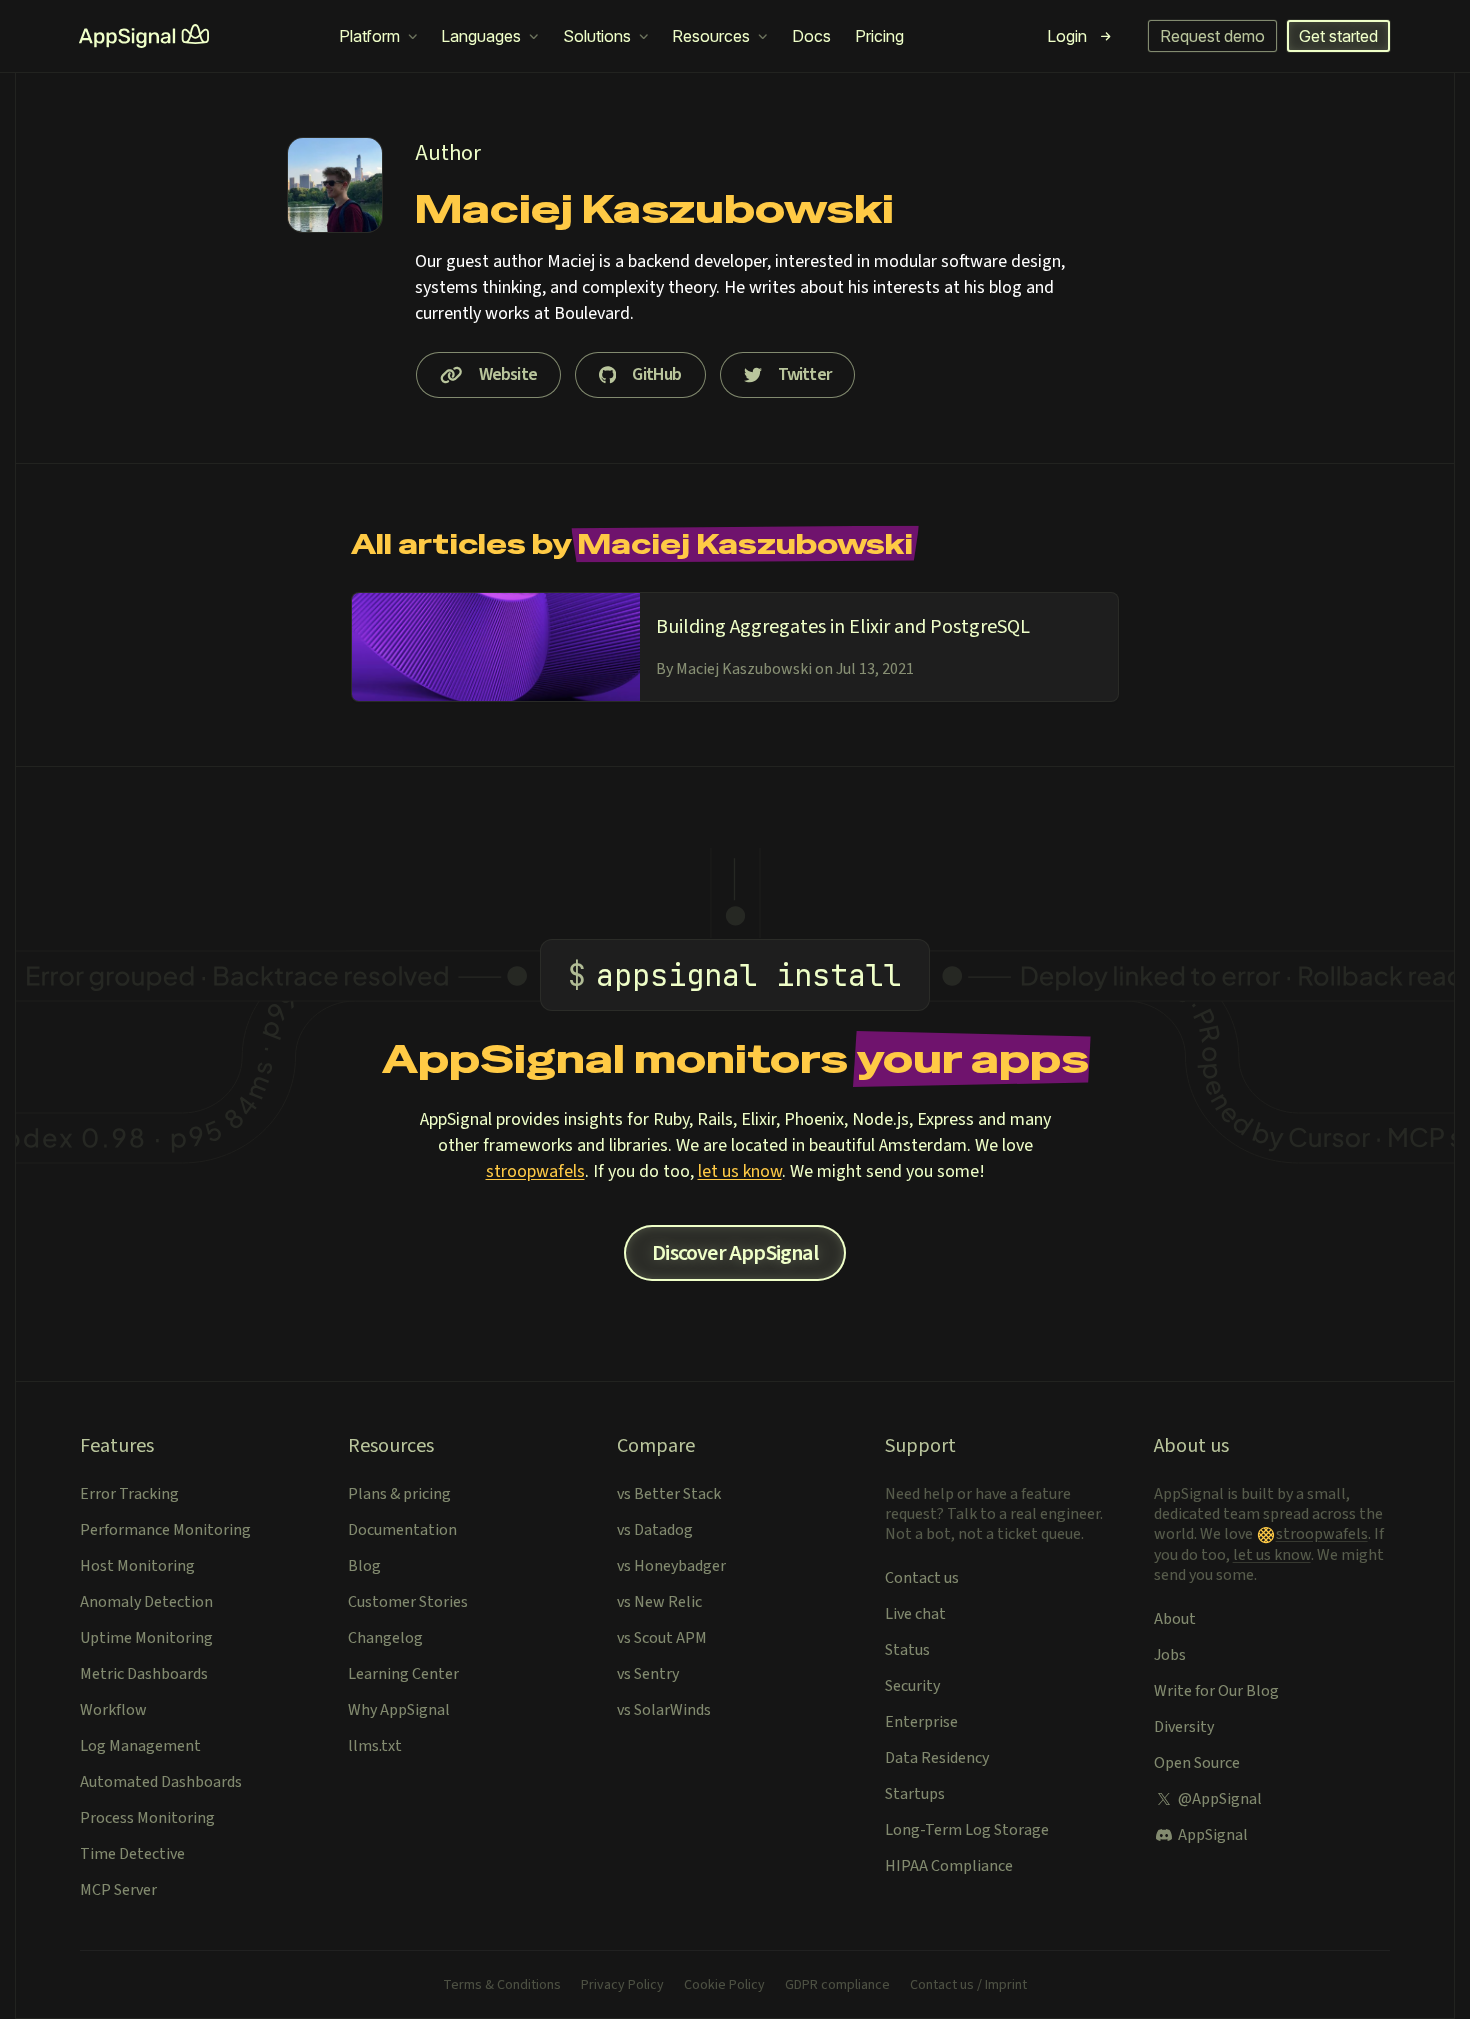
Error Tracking (129, 1494)
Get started (1338, 36)
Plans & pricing (399, 1494)
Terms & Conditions (502, 1985)
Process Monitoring (147, 1818)
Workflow (113, 1710)
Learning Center (403, 1674)
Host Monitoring (137, 1566)
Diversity (1184, 1727)
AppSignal (1213, 1835)
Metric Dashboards (144, 1674)
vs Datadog (655, 1530)
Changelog (385, 1638)
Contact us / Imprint (968, 1985)
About (1175, 1619)
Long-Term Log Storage (967, 1830)
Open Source (1197, 1763)
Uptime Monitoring (146, 1638)
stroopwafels (535, 1171)
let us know (740, 1171)
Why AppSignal (399, 1710)
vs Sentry (648, 1674)
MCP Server (118, 1890)
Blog (364, 1566)
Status (907, 1650)
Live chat (915, 1614)
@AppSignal (1220, 1799)
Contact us (922, 1578)
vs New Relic (659, 1602)
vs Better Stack (669, 1494)
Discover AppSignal (735, 1253)
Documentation (402, 1530)
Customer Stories (408, 1602)
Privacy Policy (622, 1985)
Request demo (1212, 36)
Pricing (879, 36)
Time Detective (132, 1854)
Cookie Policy (724, 1985)
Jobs (1170, 1655)
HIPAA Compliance (949, 1866)
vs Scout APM (662, 1638)
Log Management (140, 1746)
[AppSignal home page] (144, 36)
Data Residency (937, 1758)
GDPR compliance (837, 1985)
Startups (915, 1794)
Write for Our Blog (1216, 1691)
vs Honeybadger (671, 1566)
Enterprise (921, 1722)
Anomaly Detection (146, 1602)
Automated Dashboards (161, 1782)
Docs (811, 36)
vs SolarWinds (664, 1710)
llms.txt (375, 1746)
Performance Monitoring (165, 1530)
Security (912, 1686)
